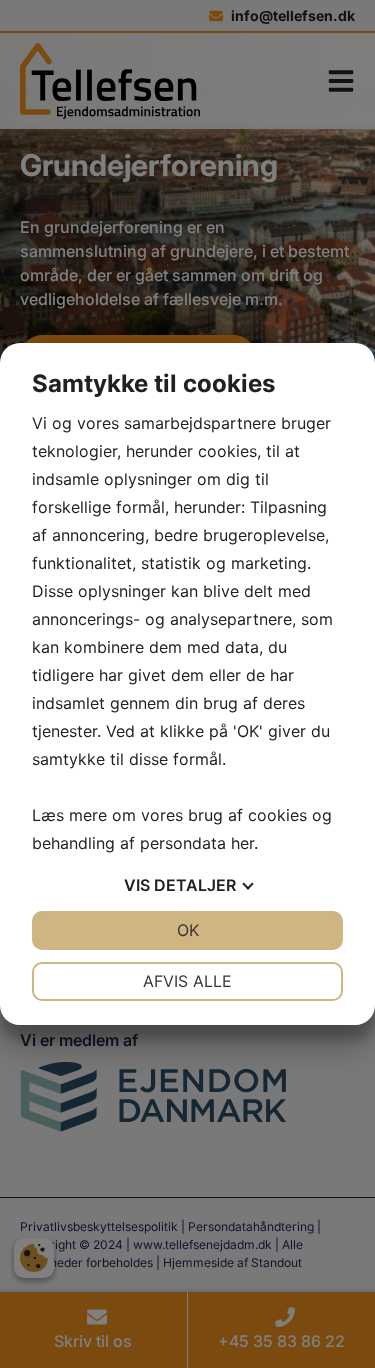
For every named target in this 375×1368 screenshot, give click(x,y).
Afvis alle (187, 981)
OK (188, 930)
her (242, 843)
